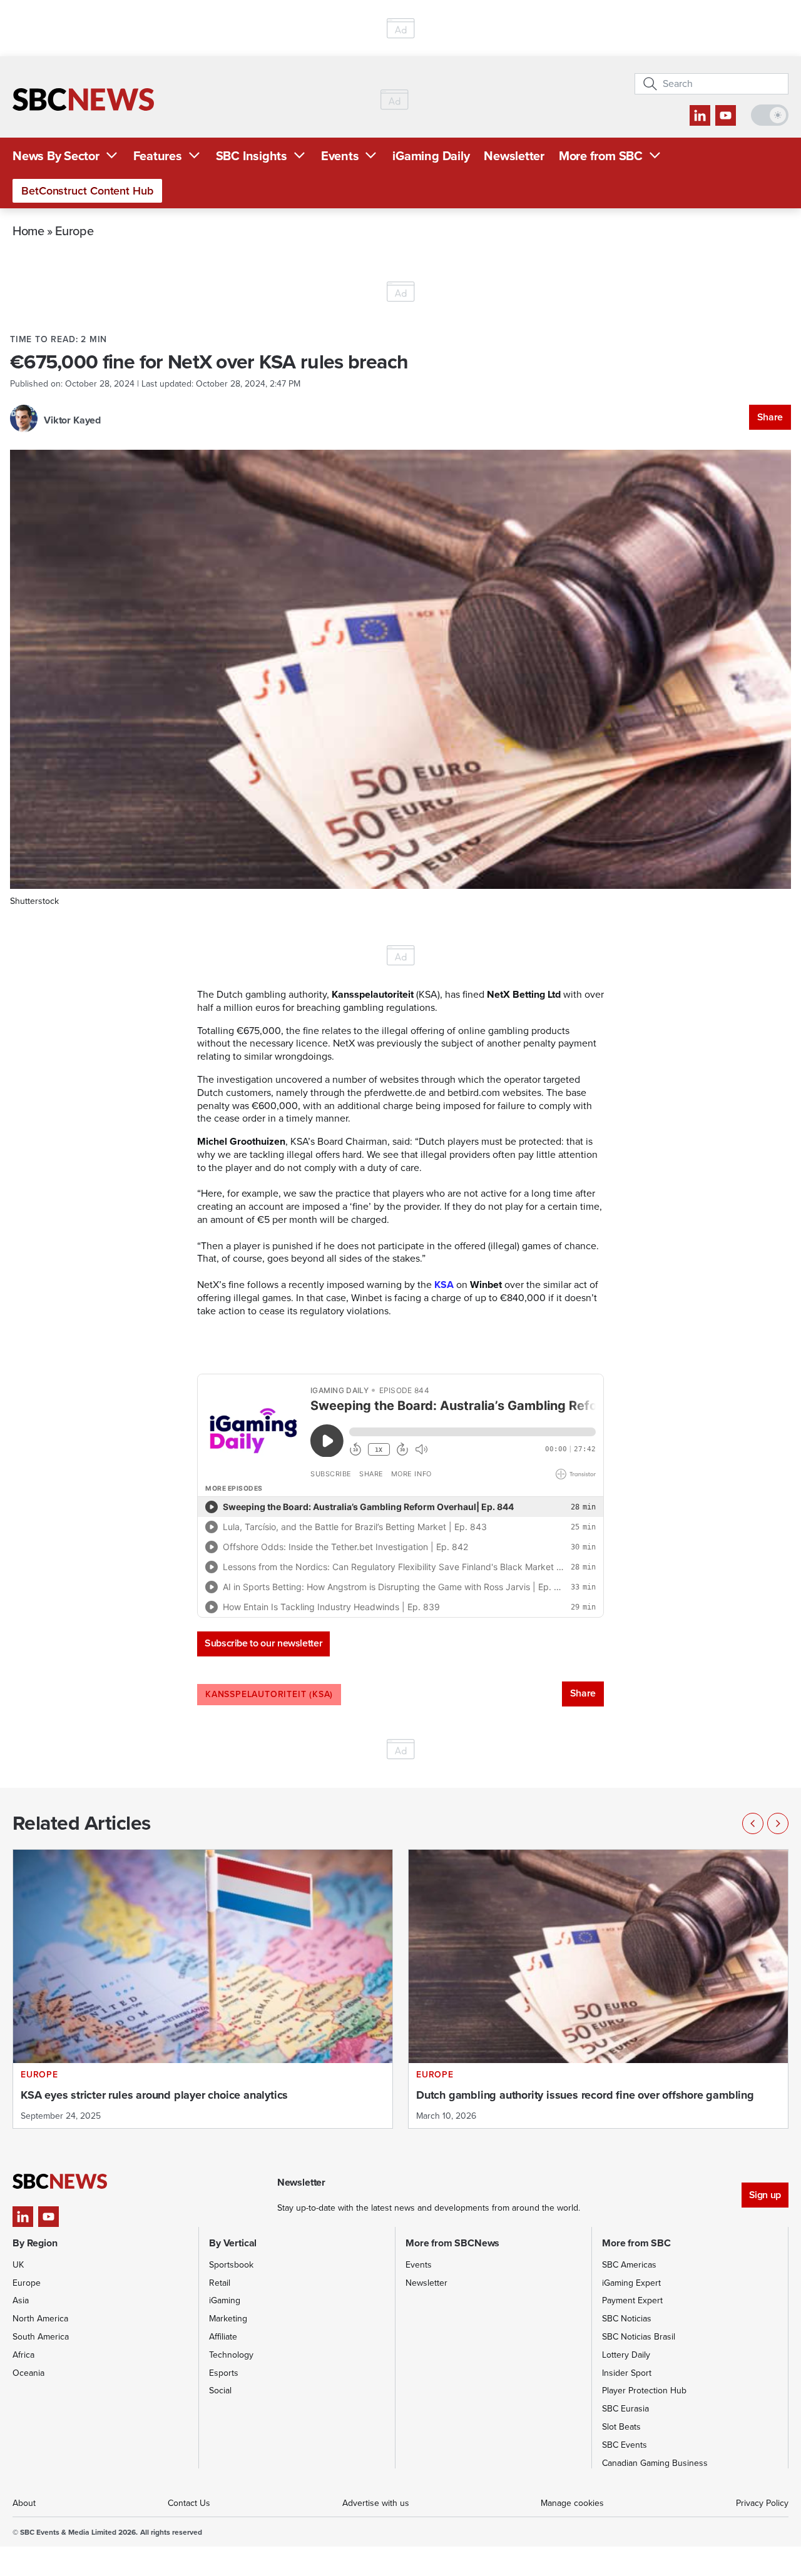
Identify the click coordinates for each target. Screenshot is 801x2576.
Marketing (228, 2319)
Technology (231, 2355)
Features (158, 156)
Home (28, 231)
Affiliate (223, 2337)
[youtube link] (726, 115)
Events (340, 156)
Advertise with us (376, 2503)
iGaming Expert (631, 2283)
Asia (21, 2300)
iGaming (225, 2300)
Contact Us (189, 2503)
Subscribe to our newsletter (263, 1643)
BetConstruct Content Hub (87, 191)
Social (220, 2391)
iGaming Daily (431, 156)
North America (40, 2319)
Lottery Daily (626, 2355)
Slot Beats (621, 2427)
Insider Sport (627, 2373)
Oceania (28, 2373)
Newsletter (514, 156)
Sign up (765, 2195)
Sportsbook (231, 2265)
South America (41, 2337)
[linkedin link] (700, 115)
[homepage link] (83, 99)
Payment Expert (632, 2300)
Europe (74, 231)
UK (18, 2265)
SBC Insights (252, 156)
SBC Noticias (627, 2319)
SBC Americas (629, 2265)
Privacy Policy (762, 2503)
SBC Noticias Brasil (639, 2337)
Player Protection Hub (644, 2391)
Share (770, 417)
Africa (23, 2355)
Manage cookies (572, 2503)
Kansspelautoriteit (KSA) (269, 1694)
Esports (224, 2373)
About (24, 2503)
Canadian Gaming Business (655, 2463)
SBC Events (625, 2445)
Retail (220, 2283)
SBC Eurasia (625, 2409)
